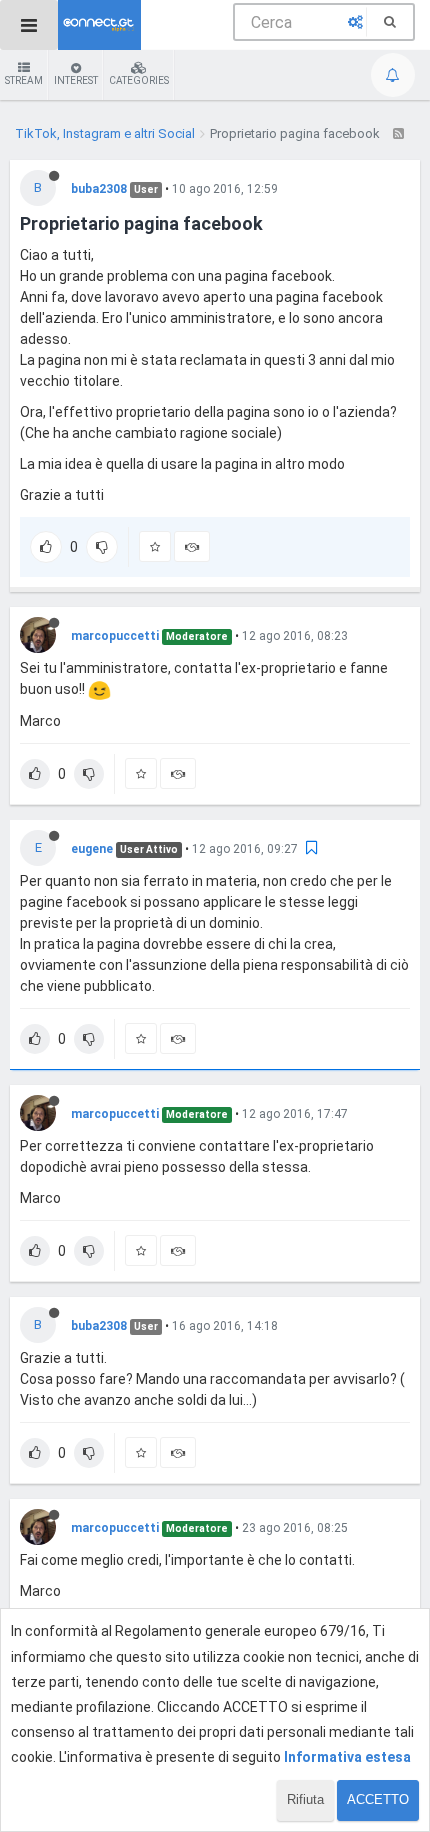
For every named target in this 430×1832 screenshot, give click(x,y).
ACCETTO (378, 1799)
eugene (92, 849)
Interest (76, 80)
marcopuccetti (115, 636)
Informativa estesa (347, 1757)
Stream (24, 80)
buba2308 (99, 189)
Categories (139, 80)
